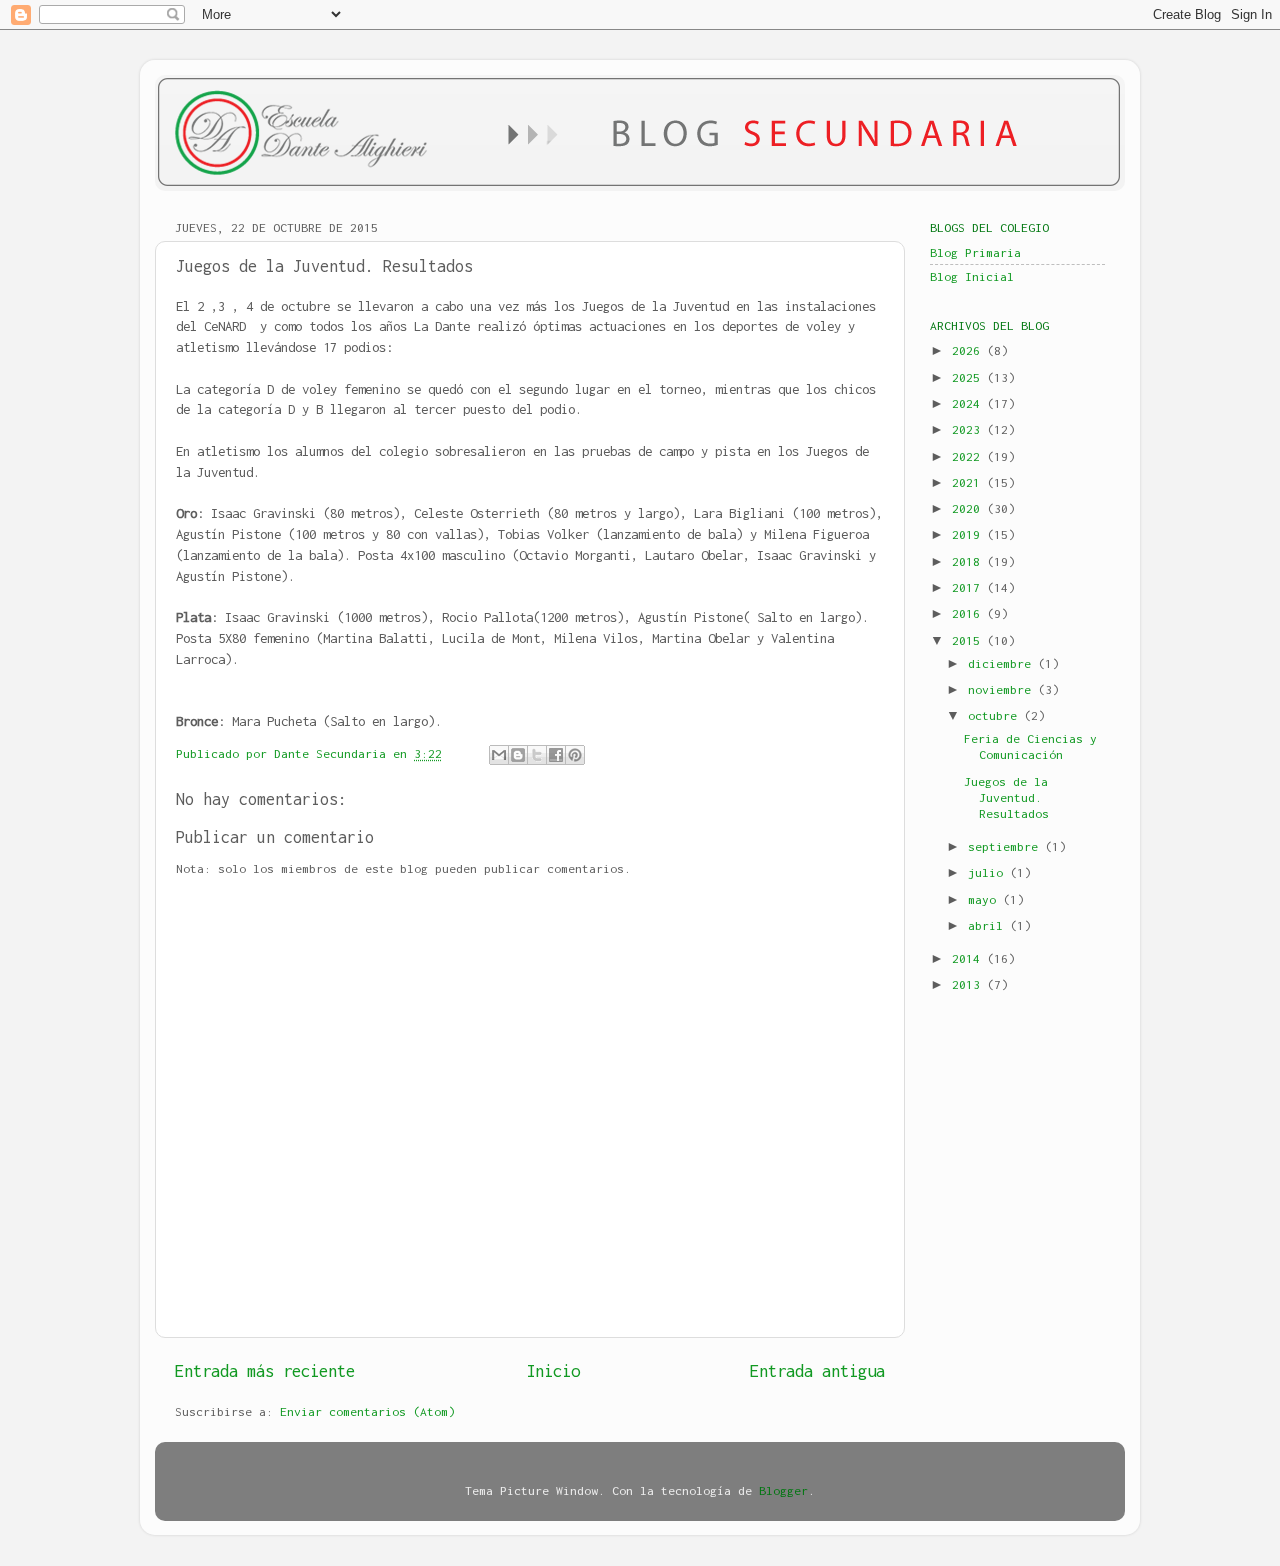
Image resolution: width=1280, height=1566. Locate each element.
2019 (969, 534)
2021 (969, 482)
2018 (969, 561)
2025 (969, 377)
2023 (969, 429)
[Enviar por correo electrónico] (499, 755)
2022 (969, 456)
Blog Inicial (972, 276)
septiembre (1006, 846)
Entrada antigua (817, 1371)
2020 (969, 508)
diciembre (1003, 663)
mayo (985, 899)
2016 (969, 613)
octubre (996, 715)
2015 (969, 640)
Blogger (783, 1490)
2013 (969, 984)
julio (989, 872)
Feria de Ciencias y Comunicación (1030, 746)
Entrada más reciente (265, 1371)
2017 (969, 587)
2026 (969, 350)
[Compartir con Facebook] (556, 755)
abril (989, 925)
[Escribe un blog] (518, 755)
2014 (969, 958)
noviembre (1003, 689)
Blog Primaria (975, 252)
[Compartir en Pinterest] (575, 755)
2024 (969, 403)
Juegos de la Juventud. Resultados (1006, 797)
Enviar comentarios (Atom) (367, 1411)
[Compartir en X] (537, 755)
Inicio (553, 1371)
